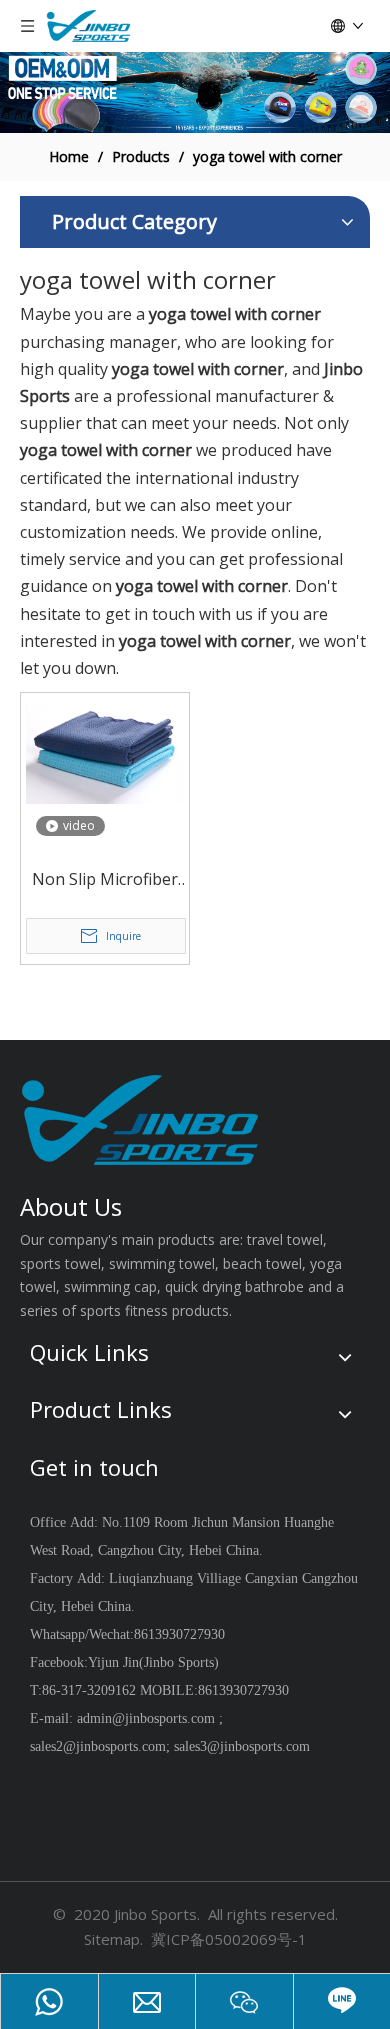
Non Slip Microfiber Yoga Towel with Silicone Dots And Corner (105, 880)
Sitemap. (113, 1939)
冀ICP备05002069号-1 (229, 1939)
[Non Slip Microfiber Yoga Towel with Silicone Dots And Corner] (105, 749)
